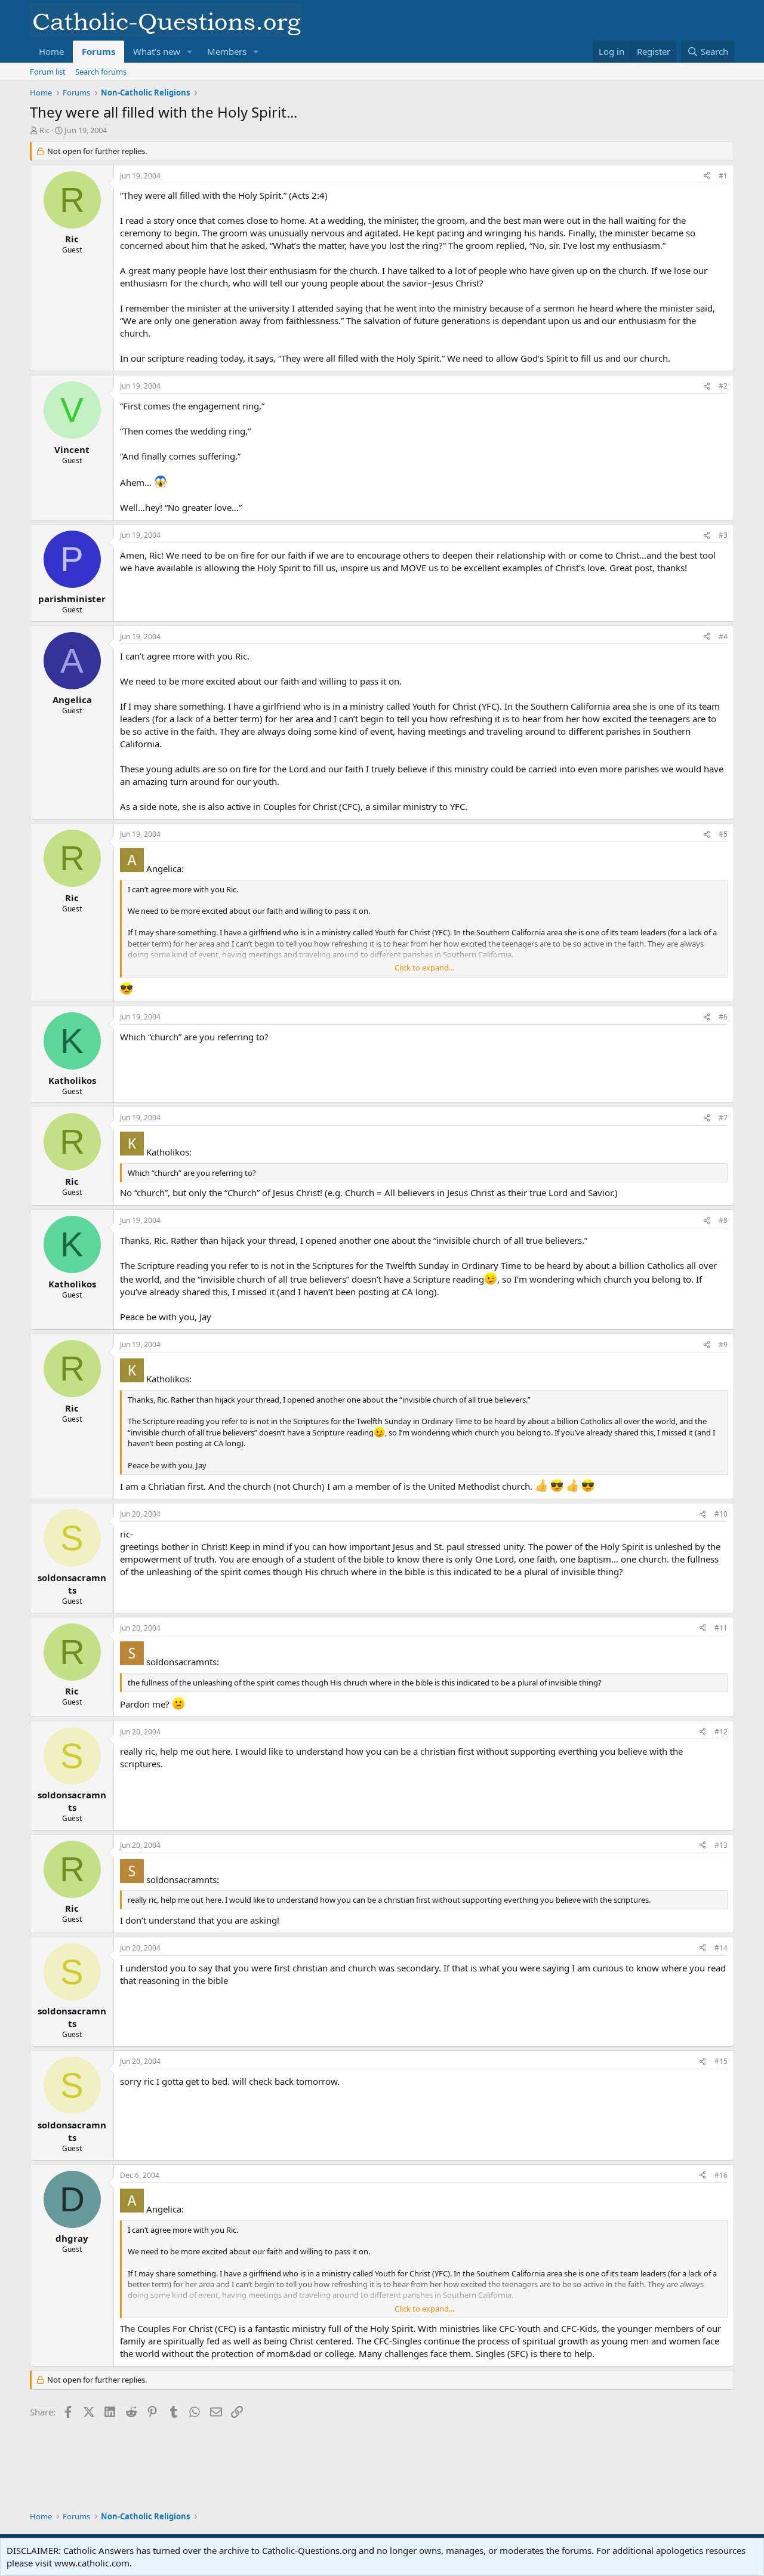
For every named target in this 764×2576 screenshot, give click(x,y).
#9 (723, 1344)
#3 (723, 535)
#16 (721, 2175)
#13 (721, 1845)
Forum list (48, 72)
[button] (190, 52)
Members (227, 51)
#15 (721, 2061)
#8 (723, 1220)
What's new (157, 51)
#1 (723, 176)
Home (51, 51)
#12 (721, 1732)
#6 (723, 1017)
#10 (721, 1514)
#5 (723, 834)
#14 (721, 1948)
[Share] (707, 176)
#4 (723, 637)
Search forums (101, 72)
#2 (723, 386)
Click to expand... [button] (424, 967)
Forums (98, 51)
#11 (721, 1628)
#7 (723, 1118)
